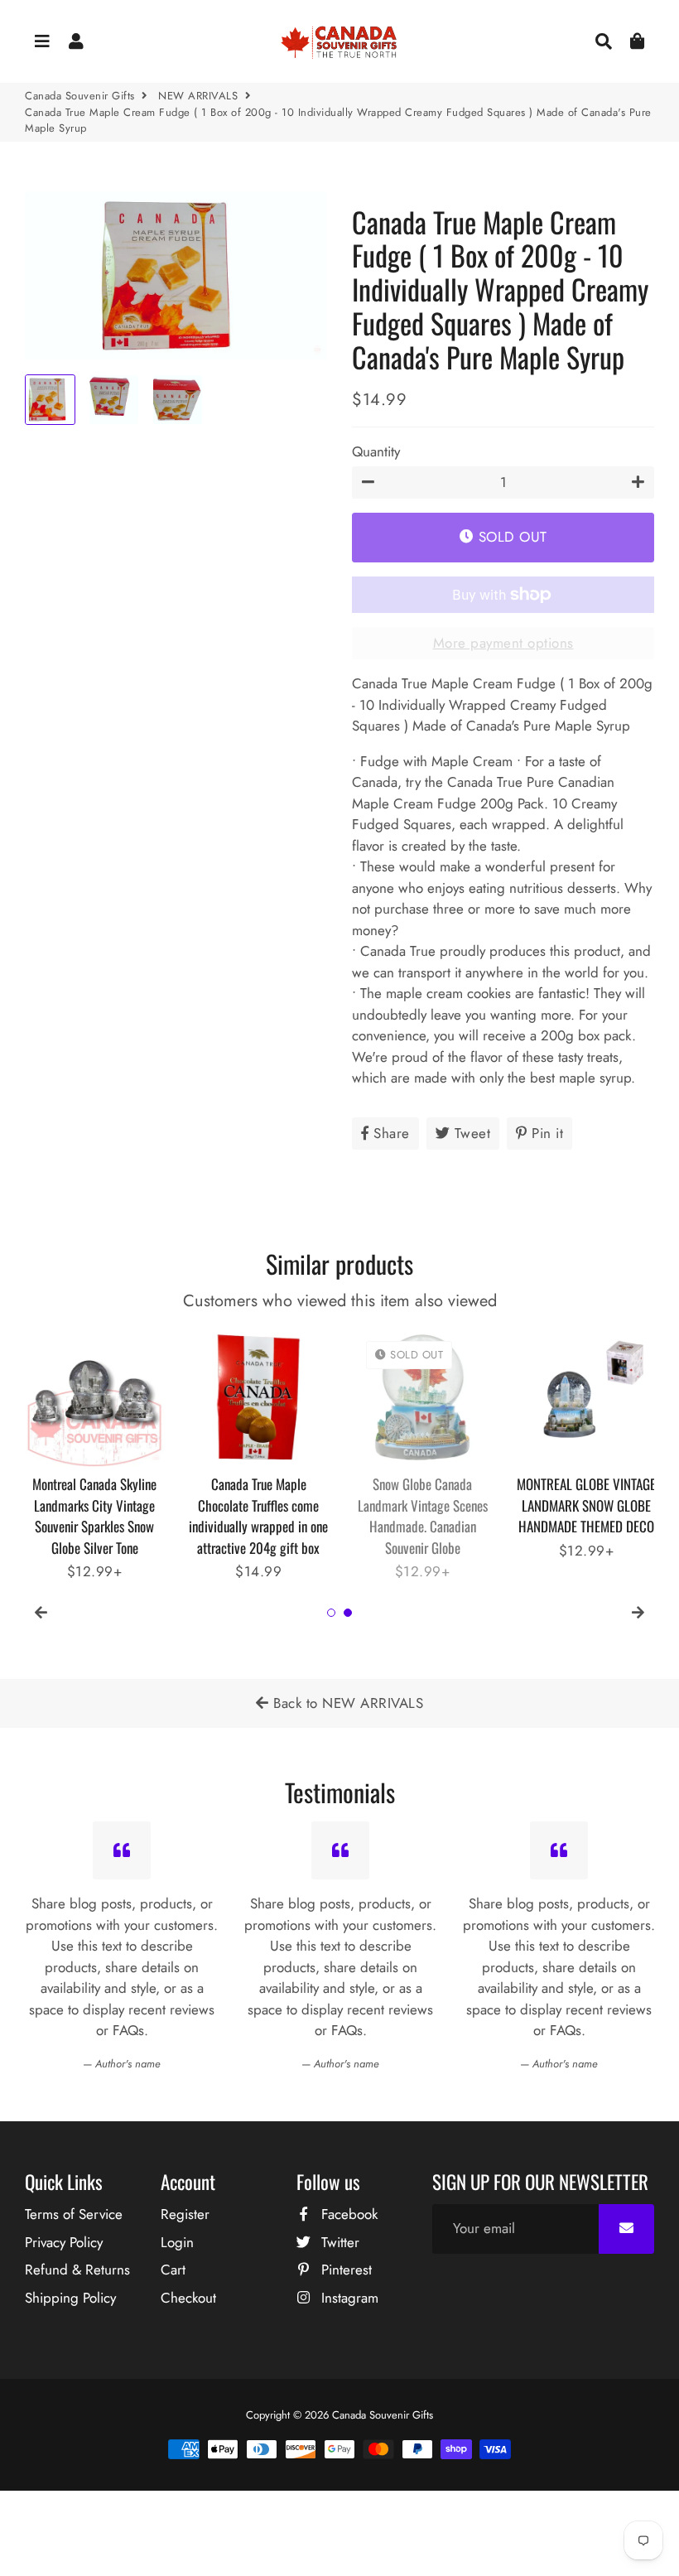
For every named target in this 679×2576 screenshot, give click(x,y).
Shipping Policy (70, 2298)
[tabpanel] (94, 1445)
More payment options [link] (503, 643)
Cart (173, 2270)
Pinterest (344, 2270)
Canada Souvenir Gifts (80, 96)
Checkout (188, 2298)
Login (177, 2242)
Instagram (348, 2298)
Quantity (376, 451)
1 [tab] (331, 1613)
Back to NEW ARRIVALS (347, 1703)
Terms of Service (74, 2214)
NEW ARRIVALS (198, 96)
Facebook (347, 2214)
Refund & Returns (77, 2270)
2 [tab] (348, 1613)
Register (185, 2214)
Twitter (338, 2242)
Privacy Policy (64, 2242)
